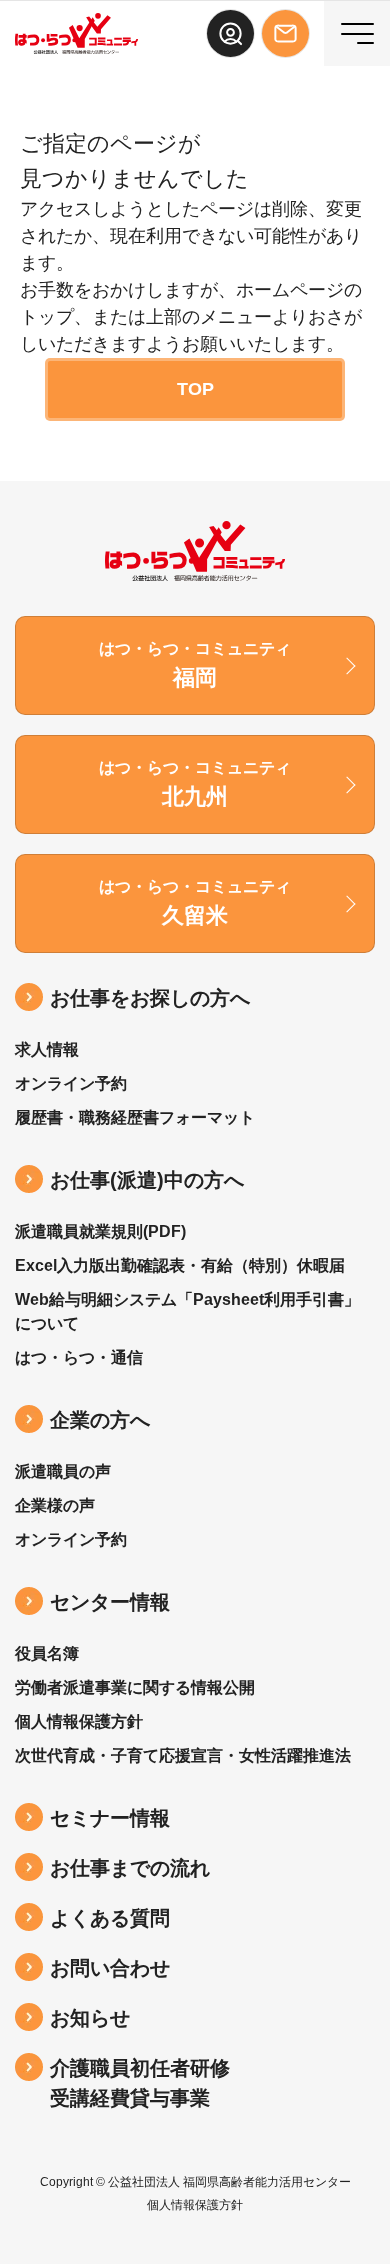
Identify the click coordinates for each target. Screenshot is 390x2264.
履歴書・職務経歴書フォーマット (135, 1117)
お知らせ (90, 2018)
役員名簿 (47, 1653)
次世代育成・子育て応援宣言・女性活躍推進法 (183, 1755)
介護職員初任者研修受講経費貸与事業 (140, 2083)
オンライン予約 (71, 1083)
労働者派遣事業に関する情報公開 (135, 1687)
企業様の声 (55, 1505)
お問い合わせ (110, 1968)
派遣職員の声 (63, 1471)
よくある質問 (110, 1918)
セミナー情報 (110, 1818)
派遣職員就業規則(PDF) (100, 1231)
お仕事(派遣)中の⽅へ (147, 1180)
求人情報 (47, 1049)
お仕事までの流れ (130, 1868)
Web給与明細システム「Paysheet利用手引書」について (187, 1311)
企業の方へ (100, 1420)
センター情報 (110, 1602)
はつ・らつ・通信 (79, 1357)
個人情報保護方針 (79, 1721)
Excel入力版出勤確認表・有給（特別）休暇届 (180, 1265)
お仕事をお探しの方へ (150, 998)
